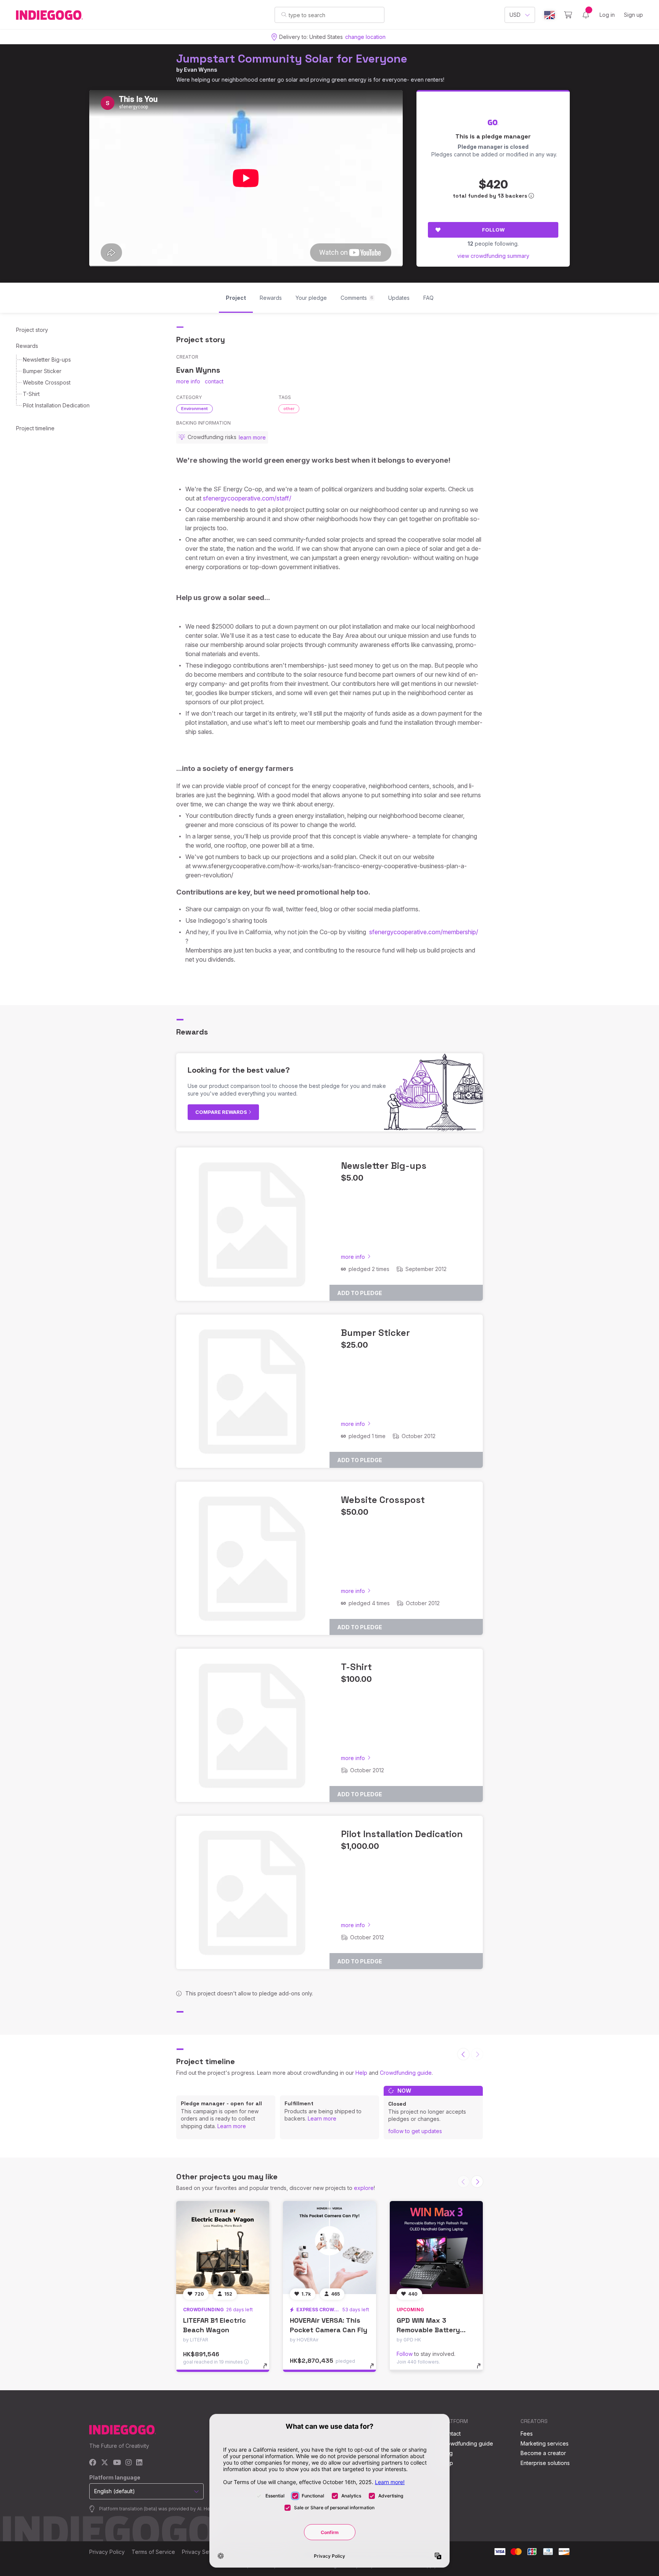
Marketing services (545, 2443)
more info (188, 381)
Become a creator (543, 2453)
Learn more (232, 2126)
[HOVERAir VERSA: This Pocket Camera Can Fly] (329, 2248)
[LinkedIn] (139, 2463)
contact (214, 381)
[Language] (550, 15)
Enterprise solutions (545, 2463)
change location (365, 37)
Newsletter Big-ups (47, 360)
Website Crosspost (47, 382)
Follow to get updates (415, 2131)
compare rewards (222, 1112)
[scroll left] (463, 2054)
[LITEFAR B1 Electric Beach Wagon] (223, 2248)
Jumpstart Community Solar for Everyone (292, 59)
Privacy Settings (202, 2552)
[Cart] (568, 15)
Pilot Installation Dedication (56, 405)
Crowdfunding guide (406, 2073)
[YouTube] (117, 2463)
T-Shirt (31, 394)
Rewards (27, 346)
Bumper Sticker (42, 371)
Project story (32, 330)
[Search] (284, 14)
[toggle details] (269, 2370)
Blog (447, 2453)
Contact (451, 2434)
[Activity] (586, 15)
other (289, 409)
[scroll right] (477, 2182)
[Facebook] (93, 2463)
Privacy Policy (107, 2552)
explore (364, 2188)
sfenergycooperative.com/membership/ (424, 932)
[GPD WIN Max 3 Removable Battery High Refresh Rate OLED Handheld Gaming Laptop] (436, 2248)
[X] (105, 2463)
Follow (493, 230)
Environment (194, 409)
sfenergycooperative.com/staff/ (247, 498)
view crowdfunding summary (493, 256)
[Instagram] (129, 2463)
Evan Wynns (201, 70)
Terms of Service (153, 2552)
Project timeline (35, 428)
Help (361, 2073)
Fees (527, 2434)
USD (515, 15)
